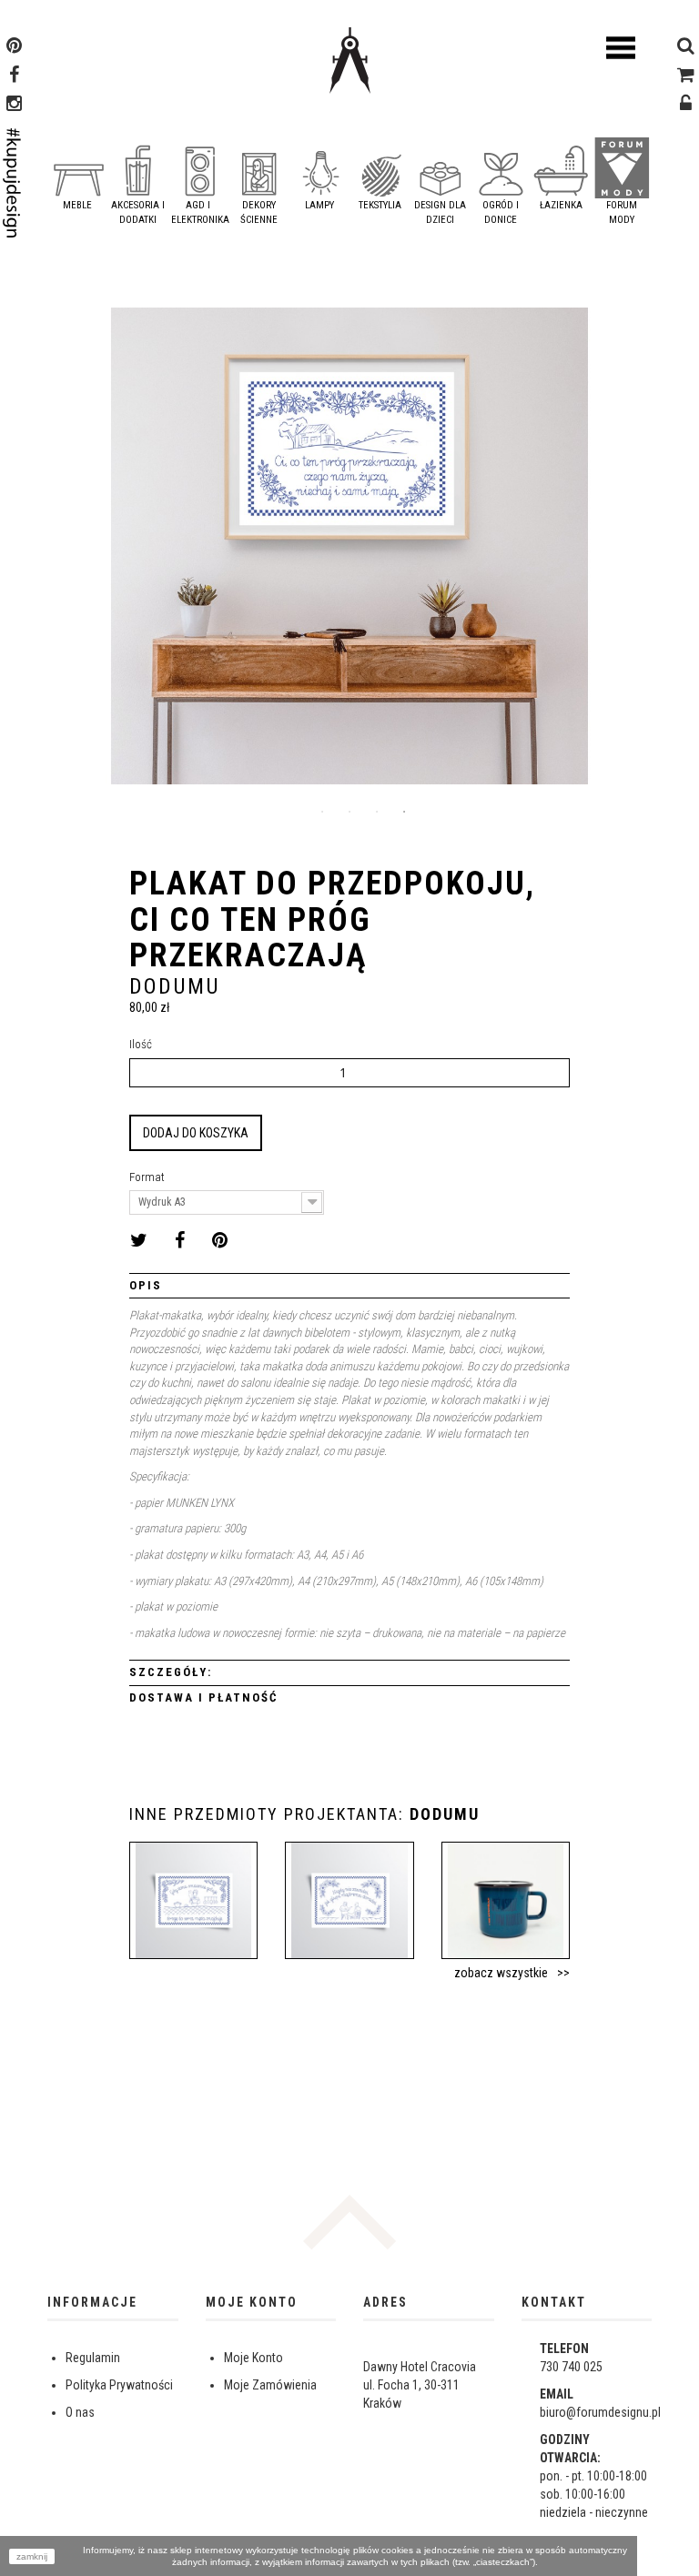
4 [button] (404, 812)
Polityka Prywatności (119, 2385)
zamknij (32, 2556)
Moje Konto (253, 2358)
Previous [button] (61, 553)
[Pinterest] (14, 47)
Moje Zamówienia (270, 2385)
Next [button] (638, 553)
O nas (80, 2412)
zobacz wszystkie (501, 1973)
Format (148, 1177)
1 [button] (322, 812)
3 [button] (377, 812)
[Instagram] (14, 106)
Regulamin (93, 2358)
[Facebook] (14, 76)
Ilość (141, 1044)
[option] (349, 553)
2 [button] (349, 812)
